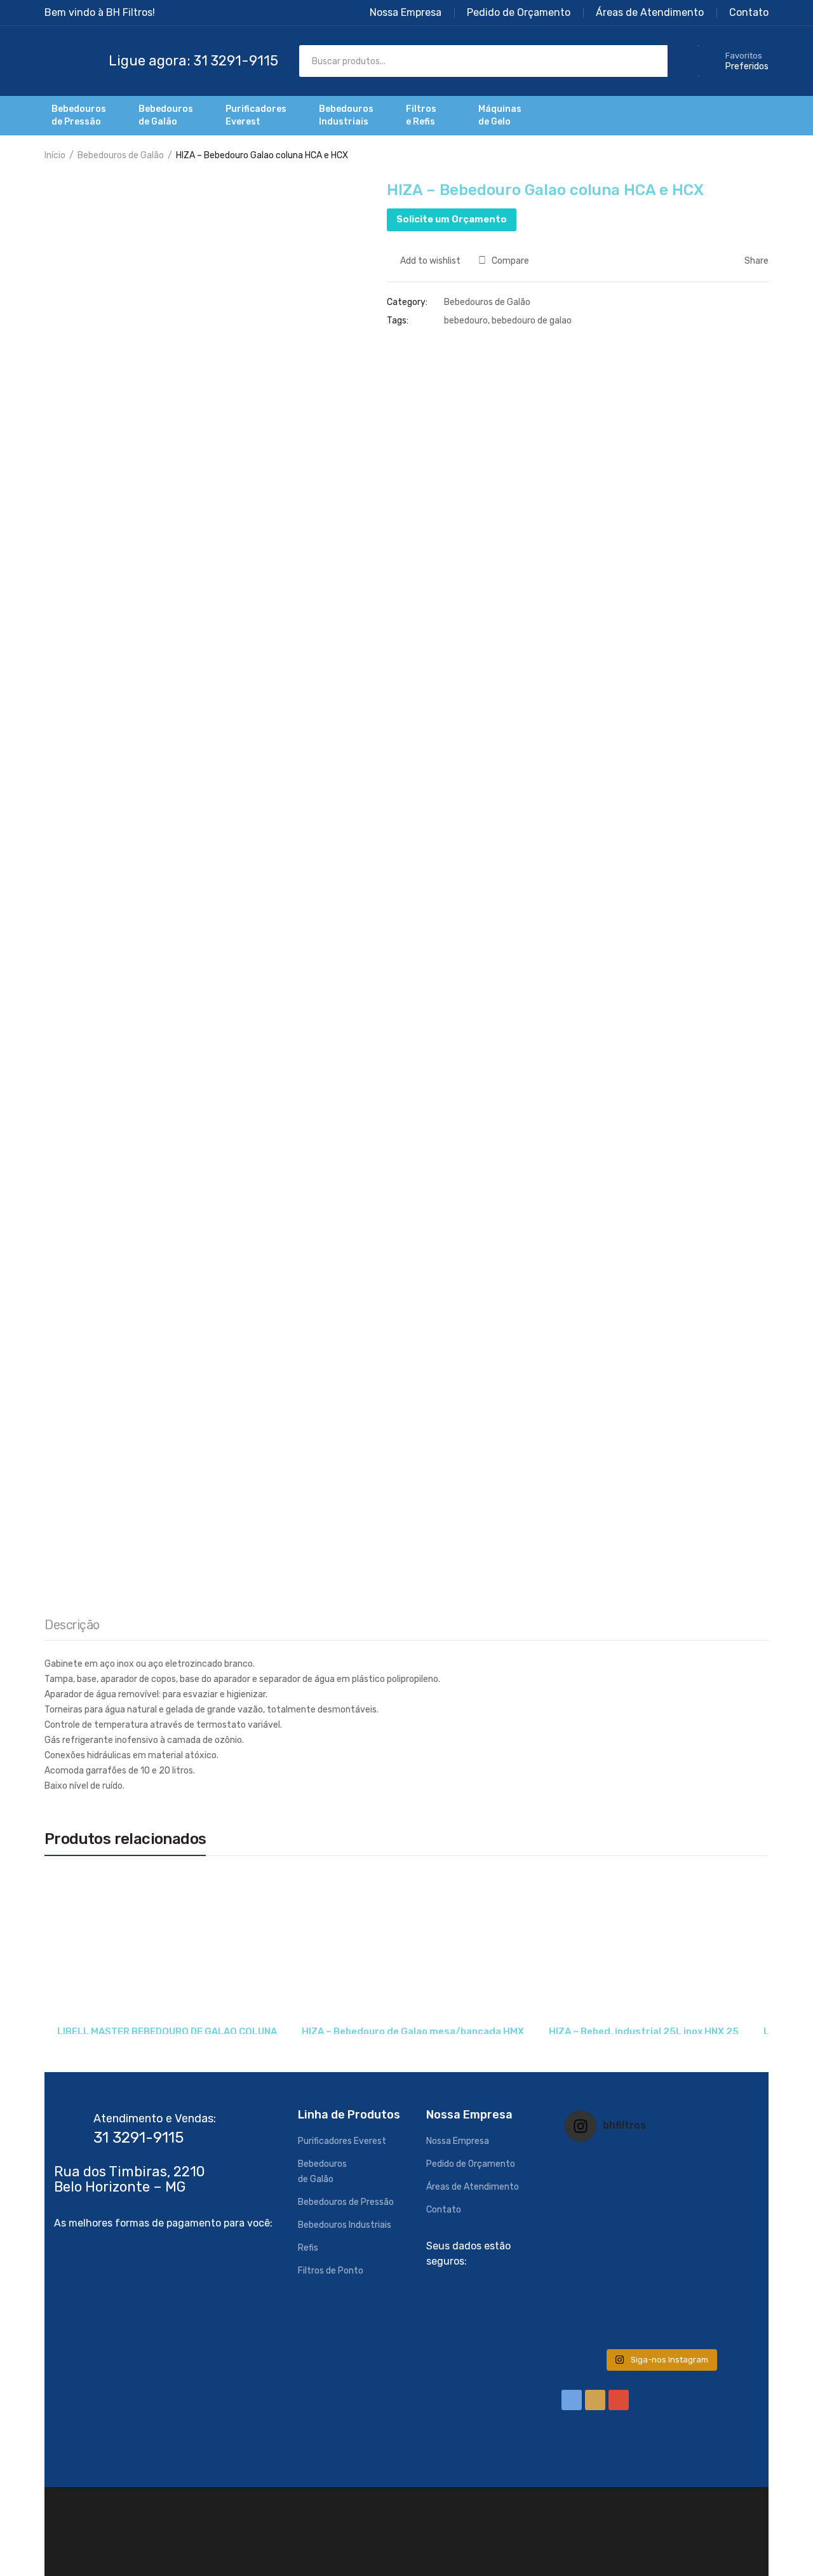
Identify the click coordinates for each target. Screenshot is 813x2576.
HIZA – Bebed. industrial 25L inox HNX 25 (644, 2031)
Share (756, 261)
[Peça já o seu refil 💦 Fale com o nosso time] (660, 2311)
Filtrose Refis (421, 115)
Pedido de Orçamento (471, 2164)
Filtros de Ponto (331, 2271)
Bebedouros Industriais (345, 2225)
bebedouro (466, 321)
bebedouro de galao (532, 321)
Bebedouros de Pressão (346, 2202)
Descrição (72, 1625)
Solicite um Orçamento (452, 219)
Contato (444, 2210)
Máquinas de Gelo (500, 115)
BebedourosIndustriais (346, 115)
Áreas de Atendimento (473, 2187)
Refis (308, 2248)
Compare (510, 261)
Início (55, 155)
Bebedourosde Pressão (79, 115)
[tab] (72, 1628)
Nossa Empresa (458, 2141)
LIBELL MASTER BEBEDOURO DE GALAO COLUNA (167, 2031)
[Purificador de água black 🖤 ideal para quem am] (596, 2311)
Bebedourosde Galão (166, 115)
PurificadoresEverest (256, 115)
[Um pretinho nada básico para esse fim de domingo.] (724, 2183)
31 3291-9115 (138, 2138)
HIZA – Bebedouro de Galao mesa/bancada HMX (413, 2031)
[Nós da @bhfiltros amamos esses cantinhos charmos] (660, 2247)
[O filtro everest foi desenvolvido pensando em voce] (596, 2247)
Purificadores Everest (342, 2141)
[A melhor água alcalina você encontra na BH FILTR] (596, 2183)
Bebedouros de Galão (121, 155)
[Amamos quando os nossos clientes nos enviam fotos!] (660, 2183)
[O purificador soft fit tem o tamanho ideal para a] (724, 2247)
